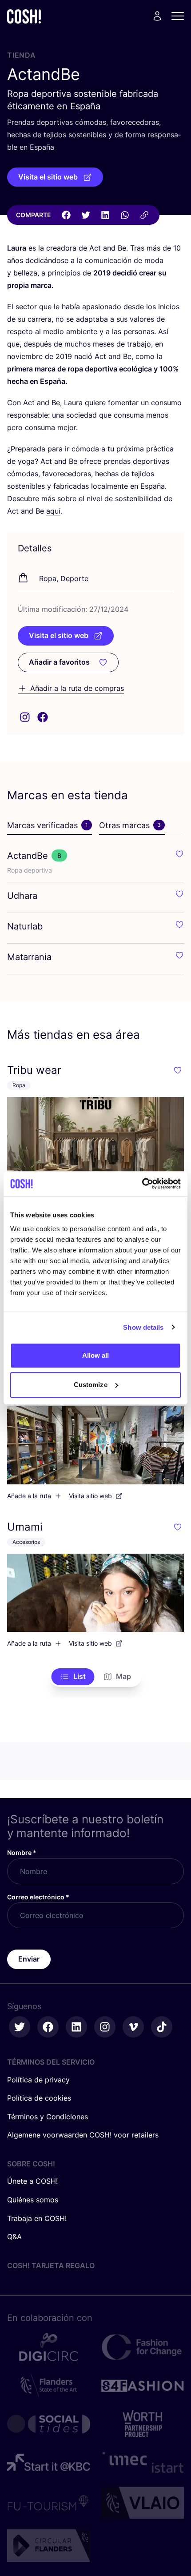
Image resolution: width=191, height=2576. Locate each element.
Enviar (29, 1959)
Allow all (96, 1355)
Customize (91, 1385)
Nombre (22, 1852)
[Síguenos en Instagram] (105, 2027)
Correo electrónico (38, 1897)
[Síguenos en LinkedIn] (76, 2027)
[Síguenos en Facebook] (48, 2027)
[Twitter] (86, 215)
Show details (143, 1327)
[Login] (157, 16)
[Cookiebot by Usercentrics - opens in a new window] (142, 1184)
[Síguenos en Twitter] (20, 2027)
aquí (53, 511)
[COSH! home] (24, 16)
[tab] (50, 825)
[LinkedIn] (105, 215)
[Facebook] (66, 215)
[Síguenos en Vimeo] (133, 2027)
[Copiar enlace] (144, 215)
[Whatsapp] (125, 215)
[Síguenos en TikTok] (162, 2027)
